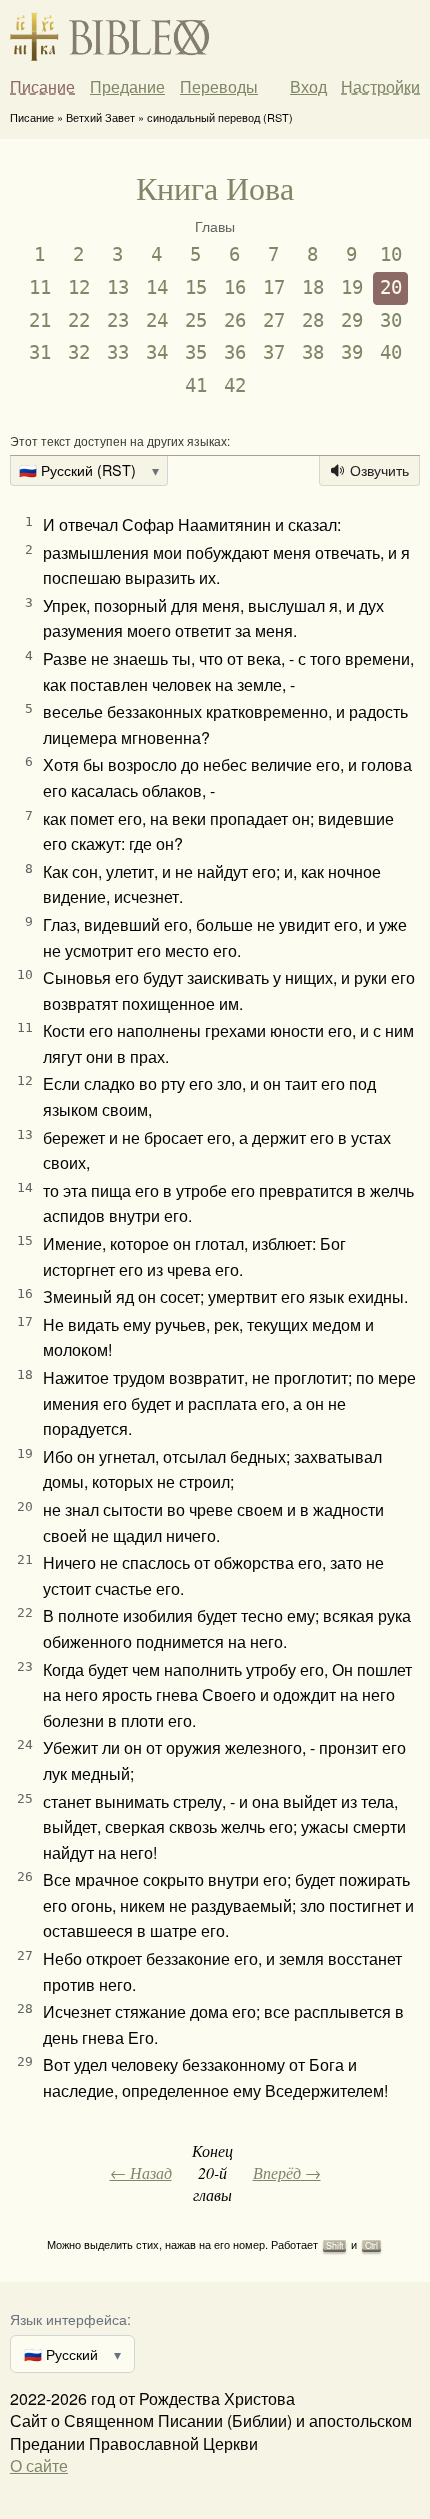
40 (391, 352)
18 (313, 287)
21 (40, 320)
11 (40, 287)
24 (157, 320)
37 (274, 352)
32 (79, 352)
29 (352, 320)
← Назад (141, 2172)
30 (391, 320)
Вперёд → (287, 2172)
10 (391, 254)
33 (118, 352)
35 (196, 352)
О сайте (39, 2465)
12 (79, 287)
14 (157, 287)
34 (157, 352)
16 (235, 287)
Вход (308, 86)
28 (313, 320)
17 (274, 287)
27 (274, 320)
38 (313, 352)
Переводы (219, 87)
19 (352, 287)
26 (235, 320)
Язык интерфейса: (70, 2318)
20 (391, 287)
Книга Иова (215, 187)
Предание (127, 87)
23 (118, 320)
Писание (42, 87)
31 (40, 352)
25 (196, 320)
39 (352, 352)
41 (196, 385)
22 (79, 320)
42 (235, 385)
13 (118, 287)
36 (235, 352)
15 (196, 287)
